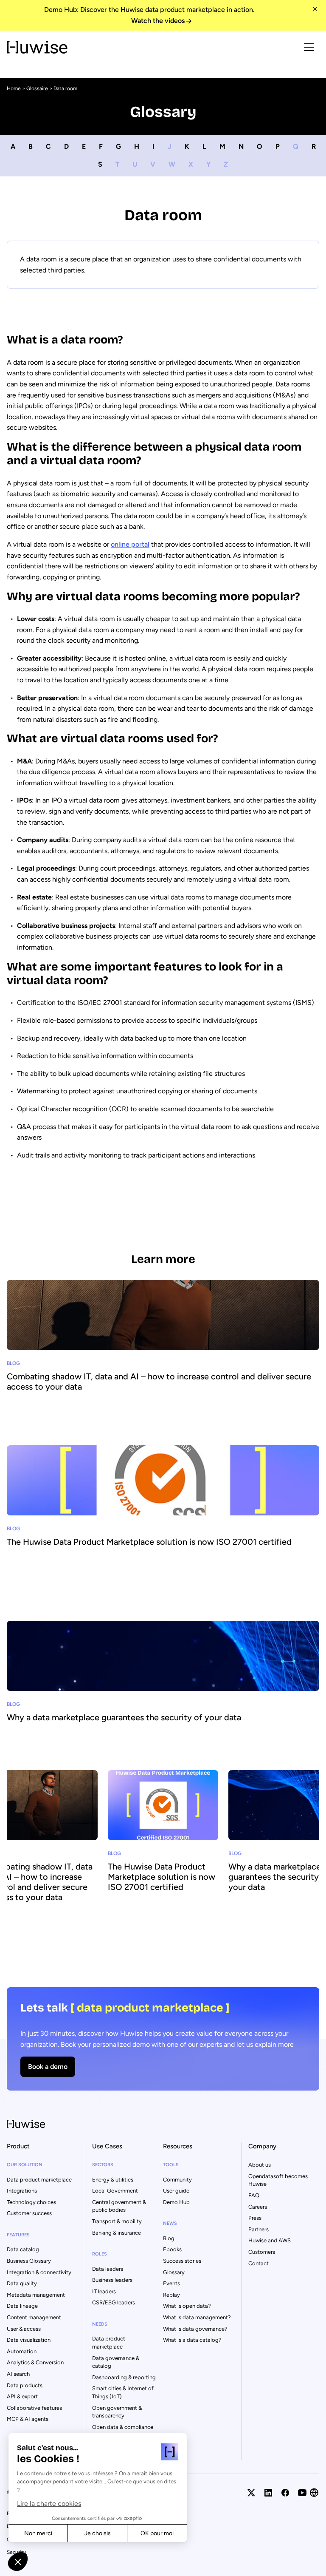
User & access (24, 2329)
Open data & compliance (123, 2427)
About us (260, 2165)
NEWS (170, 2223)
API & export (22, 2396)
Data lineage (22, 2306)
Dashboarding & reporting (124, 2377)
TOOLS (171, 2165)
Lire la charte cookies (49, 2504)
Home (14, 88)
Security (16, 2552)
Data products (25, 2385)
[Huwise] (37, 47)
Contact (259, 2263)
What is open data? (187, 2306)
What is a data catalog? (192, 2340)
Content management (34, 2317)
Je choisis (98, 2533)
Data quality (22, 2283)
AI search (18, 2374)
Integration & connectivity (39, 2272)
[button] (18, 2562)
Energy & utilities (113, 2180)
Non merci (38, 2533)
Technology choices (31, 2202)
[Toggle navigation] (309, 47)
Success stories (182, 2261)
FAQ (254, 2195)
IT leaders (104, 2291)
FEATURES (18, 2235)
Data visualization (29, 2340)
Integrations (22, 2191)
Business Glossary (29, 2261)
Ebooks (172, 2249)
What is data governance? (195, 2329)
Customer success (29, 2213)
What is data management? (197, 2317)
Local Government (115, 2191)
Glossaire (37, 88)
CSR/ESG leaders (114, 2302)
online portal (130, 544)
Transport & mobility (117, 2221)
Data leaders (108, 2269)
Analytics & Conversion (35, 2362)
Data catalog (23, 2249)
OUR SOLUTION (25, 2165)
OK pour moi (157, 2533)
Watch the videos (158, 21)
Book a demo (48, 2067)
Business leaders (112, 2280)
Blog (169, 2238)
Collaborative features (34, 2408)
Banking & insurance (117, 2233)
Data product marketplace (39, 2180)
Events (171, 2283)
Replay (171, 2295)
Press (255, 2218)
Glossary (174, 2272)
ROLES (100, 2254)
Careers (258, 2207)
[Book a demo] (163, 2039)
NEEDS (100, 2324)
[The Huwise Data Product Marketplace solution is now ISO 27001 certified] (163, 1522)
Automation (22, 2351)
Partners (259, 2229)
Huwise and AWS (270, 2240)
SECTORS (103, 2165)
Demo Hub (176, 2202)
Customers (262, 2252)
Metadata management (36, 2295)
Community (177, 2180)
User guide (176, 2191)
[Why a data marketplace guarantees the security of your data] (163, 1692)
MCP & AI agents (28, 2419)
